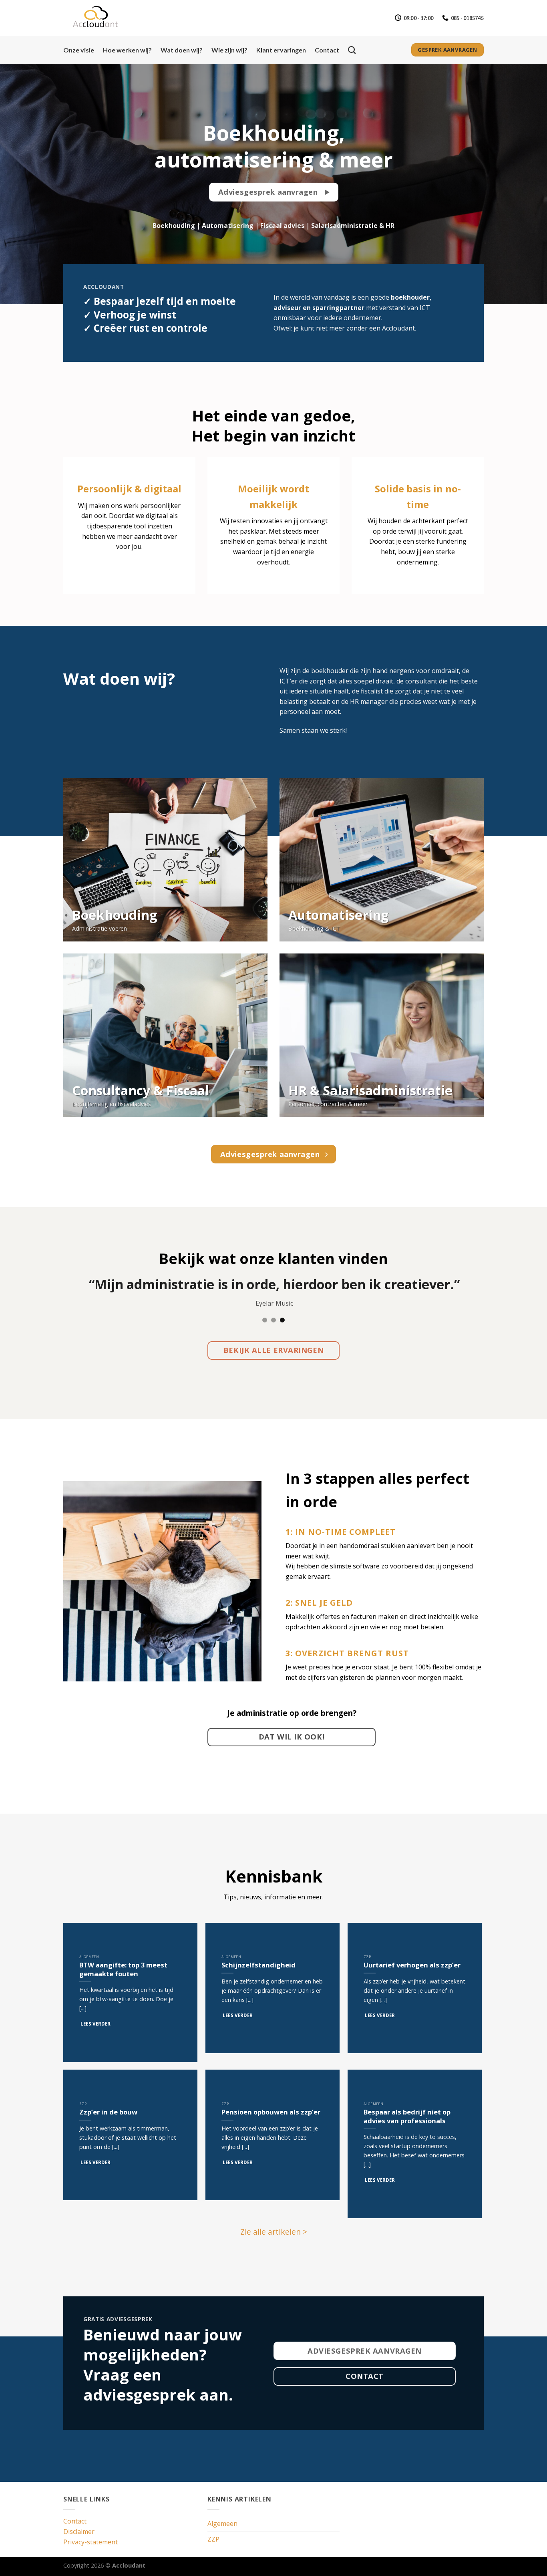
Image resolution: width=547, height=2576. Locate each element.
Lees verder (96, 2024)
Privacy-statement (90, 2542)
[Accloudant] (103, 18)
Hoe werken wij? (127, 50)
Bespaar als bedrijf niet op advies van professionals (407, 2116)
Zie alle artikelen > (274, 2232)
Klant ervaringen (281, 50)
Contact (327, 50)
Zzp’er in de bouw (108, 2112)
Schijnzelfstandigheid (258, 1965)
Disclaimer (79, 2532)
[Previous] (21, 1304)
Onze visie (79, 50)
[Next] (526, 1304)
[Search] (352, 50)
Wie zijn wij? (229, 50)
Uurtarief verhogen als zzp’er (412, 1965)
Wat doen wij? (182, 50)
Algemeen (222, 2524)
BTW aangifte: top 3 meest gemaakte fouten (123, 1969)
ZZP (213, 2539)
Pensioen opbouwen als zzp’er (271, 2112)
